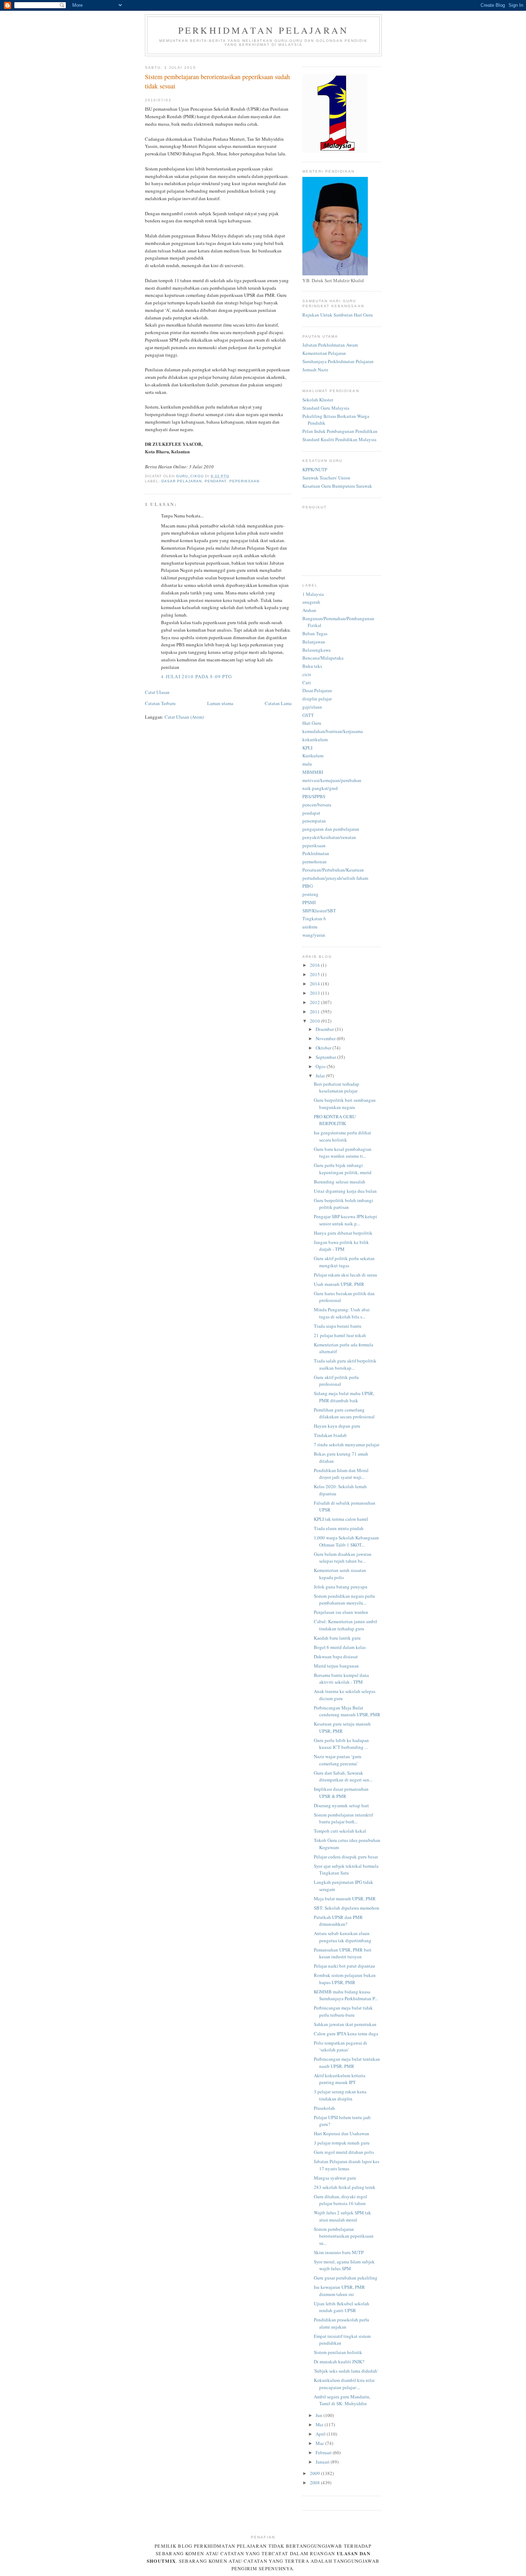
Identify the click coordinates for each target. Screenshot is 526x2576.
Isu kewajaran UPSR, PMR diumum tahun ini (339, 2291)
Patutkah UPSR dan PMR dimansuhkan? (338, 1921)
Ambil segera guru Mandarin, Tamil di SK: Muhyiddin (342, 2400)
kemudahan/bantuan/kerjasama (333, 731)
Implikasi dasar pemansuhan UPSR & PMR (341, 1793)
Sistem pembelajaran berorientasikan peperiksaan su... (344, 2236)
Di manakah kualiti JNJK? (339, 2362)
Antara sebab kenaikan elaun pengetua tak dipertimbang (343, 1937)
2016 (315, 965)
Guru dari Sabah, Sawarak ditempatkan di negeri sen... (343, 1776)
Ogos (321, 1066)
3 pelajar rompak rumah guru (342, 2143)
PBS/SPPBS (314, 796)
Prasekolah (324, 2108)
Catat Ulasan (157, 692)
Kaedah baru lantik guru (337, 1638)
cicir (307, 674)
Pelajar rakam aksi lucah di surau (345, 1275)
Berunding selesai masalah (340, 1182)
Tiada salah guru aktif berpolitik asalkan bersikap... (345, 1364)
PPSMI (309, 902)
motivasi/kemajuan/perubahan (332, 780)
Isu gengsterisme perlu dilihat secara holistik (342, 1136)
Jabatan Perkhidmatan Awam (330, 345)
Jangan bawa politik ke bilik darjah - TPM (341, 1246)
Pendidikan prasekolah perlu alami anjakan (342, 2323)
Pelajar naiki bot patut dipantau (344, 1966)
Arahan (309, 610)
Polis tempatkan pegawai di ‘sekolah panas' (340, 2046)
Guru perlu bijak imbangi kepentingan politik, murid (343, 1169)
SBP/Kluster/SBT (319, 911)
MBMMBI (313, 772)
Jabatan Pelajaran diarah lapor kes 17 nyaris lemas (347, 2165)
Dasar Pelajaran (182, 481)
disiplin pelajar (317, 699)
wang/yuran (314, 935)
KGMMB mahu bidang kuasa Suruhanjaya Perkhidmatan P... (346, 1995)
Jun (320, 2415)
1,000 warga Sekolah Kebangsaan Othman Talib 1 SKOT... (346, 1541)
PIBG (308, 886)
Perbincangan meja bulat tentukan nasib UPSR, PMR (347, 2063)
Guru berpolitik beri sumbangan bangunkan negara (345, 1104)
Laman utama (220, 703)
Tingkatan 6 (314, 918)
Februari (324, 2452)
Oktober (324, 1048)
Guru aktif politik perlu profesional (336, 1381)
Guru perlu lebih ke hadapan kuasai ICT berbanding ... (341, 1744)
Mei (320, 2425)
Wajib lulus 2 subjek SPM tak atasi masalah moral (342, 2216)
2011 (315, 1012)
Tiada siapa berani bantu (338, 1326)
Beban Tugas (315, 633)
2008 (315, 2483)
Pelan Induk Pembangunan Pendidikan (340, 431)
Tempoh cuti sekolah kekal (340, 1831)
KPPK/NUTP (315, 469)
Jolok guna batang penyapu (341, 1587)
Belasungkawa (316, 650)
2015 (315, 974)
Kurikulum (313, 756)
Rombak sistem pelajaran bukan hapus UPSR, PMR (345, 1979)
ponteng (310, 894)
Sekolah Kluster (318, 400)
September (326, 1057)
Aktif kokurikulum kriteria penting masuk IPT (340, 2079)
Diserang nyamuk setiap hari (341, 1805)
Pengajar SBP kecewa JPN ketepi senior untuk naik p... (345, 1220)
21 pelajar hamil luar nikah (340, 1335)
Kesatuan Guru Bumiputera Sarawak (337, 486)
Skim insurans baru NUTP (339, 2252)
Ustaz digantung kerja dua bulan (345, 1191)
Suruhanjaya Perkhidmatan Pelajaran (338, 361)
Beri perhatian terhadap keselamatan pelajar (337, 1087)
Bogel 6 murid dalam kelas (340, 1647)
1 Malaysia (313, 594)
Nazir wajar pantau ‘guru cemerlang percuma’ (338, 1760)
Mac (320, 2443)
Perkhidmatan (316, 853)
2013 (315, 993)
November (326, 1038)
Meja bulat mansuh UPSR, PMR (345, 1899)
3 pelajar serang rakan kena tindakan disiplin (340, 2095)
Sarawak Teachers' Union (326, 478)
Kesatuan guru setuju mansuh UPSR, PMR (342, 1727)
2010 (315, 1021)
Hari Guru (312, 723)
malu (307, 764)
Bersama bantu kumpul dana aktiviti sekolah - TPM (341, 1679)
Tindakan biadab (330, 1435)
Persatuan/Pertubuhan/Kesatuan (333, 870)
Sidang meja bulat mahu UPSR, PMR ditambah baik (344, 1397)
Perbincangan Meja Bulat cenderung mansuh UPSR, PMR (347, 1711)
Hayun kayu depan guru (337, 1426)
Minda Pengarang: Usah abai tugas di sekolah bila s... (342, 1313)
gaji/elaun (312, 707)
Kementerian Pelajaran (324, 353)
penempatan (314, 821)
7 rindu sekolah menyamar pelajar (347, 1444)
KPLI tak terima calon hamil (341, 1519)
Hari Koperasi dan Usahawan (342, 2133)
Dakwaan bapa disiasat (336, 1656)
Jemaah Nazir (315, 370)
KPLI (307, 748)
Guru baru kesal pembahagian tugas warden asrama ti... (343, 1153)
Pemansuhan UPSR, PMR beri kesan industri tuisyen (343, 1953)
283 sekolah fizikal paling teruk (345, 2187)
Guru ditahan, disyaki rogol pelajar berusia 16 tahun (340, 2200)
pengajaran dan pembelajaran (331, 829)
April (321, 2434)
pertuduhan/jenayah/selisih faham (335, 878)
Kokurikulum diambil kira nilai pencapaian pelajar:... (344, 2384)
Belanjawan (314, 642)
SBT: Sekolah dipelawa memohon (347, 1908)
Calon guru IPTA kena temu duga (346, 2034)
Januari (323, 2462)
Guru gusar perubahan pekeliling (346, 2278)
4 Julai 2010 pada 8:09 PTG (197, 676)
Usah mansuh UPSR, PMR (339, 1284)
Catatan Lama (278, 703)
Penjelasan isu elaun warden (341, 1612)
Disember (325, 1029)
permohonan (315, 862)
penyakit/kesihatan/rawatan (329, 837)
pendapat (215, 481)
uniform (310, 927)
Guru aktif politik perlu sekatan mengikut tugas (344, 1262)
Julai (321, 1076)
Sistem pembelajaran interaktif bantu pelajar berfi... (343, 1818)
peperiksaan (244, 481)
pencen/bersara (317, 805)
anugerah (311, 602)
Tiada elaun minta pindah (339, 1528)
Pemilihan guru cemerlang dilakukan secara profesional (344, 1413)
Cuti (307, 682)
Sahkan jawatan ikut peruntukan (345, 2024)
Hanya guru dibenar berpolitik (343, 1233)
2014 (315, 984)
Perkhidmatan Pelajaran (263, 30)
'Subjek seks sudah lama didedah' (346, 2371)
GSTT (308, 715)
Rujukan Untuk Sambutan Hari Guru (338, 315)
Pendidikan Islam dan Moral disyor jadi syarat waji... (341, 1474)
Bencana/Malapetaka (323, 658)
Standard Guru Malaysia (326, 408)
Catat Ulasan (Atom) (184, 717)
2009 (315, 2473)
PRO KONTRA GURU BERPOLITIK (335, 1120)
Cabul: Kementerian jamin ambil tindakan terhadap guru (345, 1625)
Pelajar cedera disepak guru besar (346, 1857)
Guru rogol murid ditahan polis (344, 2152)
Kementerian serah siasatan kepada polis (340, 1574)
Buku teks (312, 666)
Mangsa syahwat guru (335, 2178)
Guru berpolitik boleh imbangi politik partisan (344, 1204)
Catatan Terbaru (160, 703)
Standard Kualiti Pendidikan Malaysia (339, 439)
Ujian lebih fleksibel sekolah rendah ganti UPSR (342, 2307)
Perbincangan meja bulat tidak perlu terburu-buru (343, 2011)
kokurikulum (315, 739)
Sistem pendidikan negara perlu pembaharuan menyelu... (344, 1600)
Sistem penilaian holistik (338, 2352)
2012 (315, 1002)
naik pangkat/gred (320, 788)
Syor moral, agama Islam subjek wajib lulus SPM (344, 2265)
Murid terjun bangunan (336, 1666)
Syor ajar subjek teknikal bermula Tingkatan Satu (346, 1870)
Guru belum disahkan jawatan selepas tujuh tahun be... (343, 1558)
